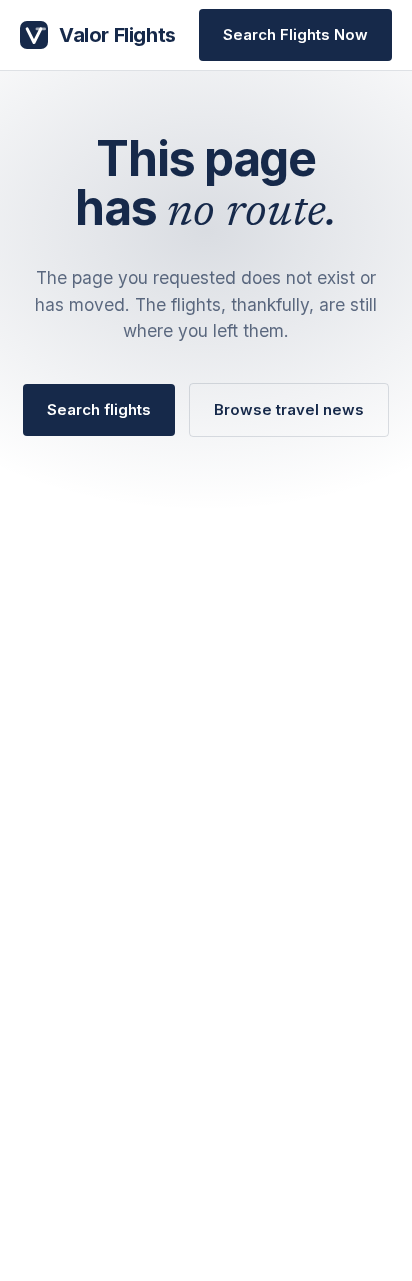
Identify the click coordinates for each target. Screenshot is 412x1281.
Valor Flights (117, 35)
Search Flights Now (295, 34)
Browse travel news (289, 409)
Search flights (99, 409)
